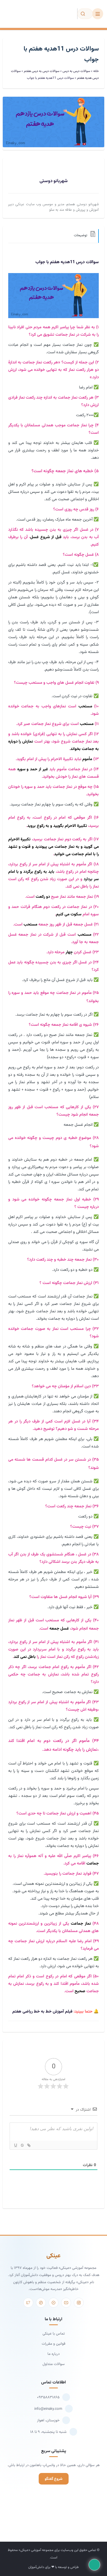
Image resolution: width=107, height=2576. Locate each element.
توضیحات (81, 235)
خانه (96, 71)
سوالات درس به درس (76, 71)
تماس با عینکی (54, 2334)
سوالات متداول (54, 2364)
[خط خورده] (22, 2145)
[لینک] (29, 2145)
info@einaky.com (48, 2409)
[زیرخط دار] (15, 2145)
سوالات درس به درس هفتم (42, 71)
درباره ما (54, 2354)
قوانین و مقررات (54, 2344)
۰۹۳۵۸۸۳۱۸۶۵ (48, 2397)
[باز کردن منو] (98, 14)
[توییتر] (28, 2303)
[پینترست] (41, 2303)
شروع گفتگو (54, 2479)
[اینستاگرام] (79, 2303)
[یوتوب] (66, 2303)
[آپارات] (54, 2303)
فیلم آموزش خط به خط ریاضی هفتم (42, 2012)
